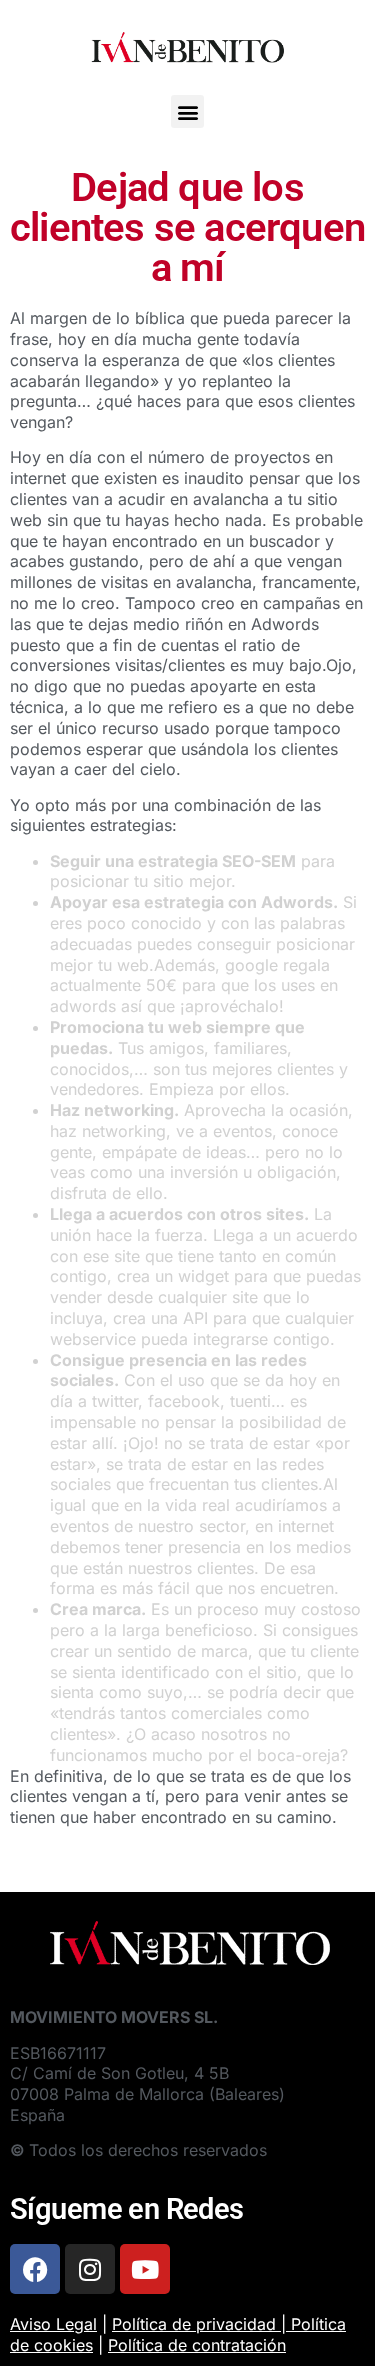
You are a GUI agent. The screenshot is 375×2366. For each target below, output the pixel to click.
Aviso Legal (53, 2324)
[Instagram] (90, 2269)
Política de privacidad (194, 2324)
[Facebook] (35, 2269)
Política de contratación (197, 2345)
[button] (187, 111)
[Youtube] (145, 2269)
